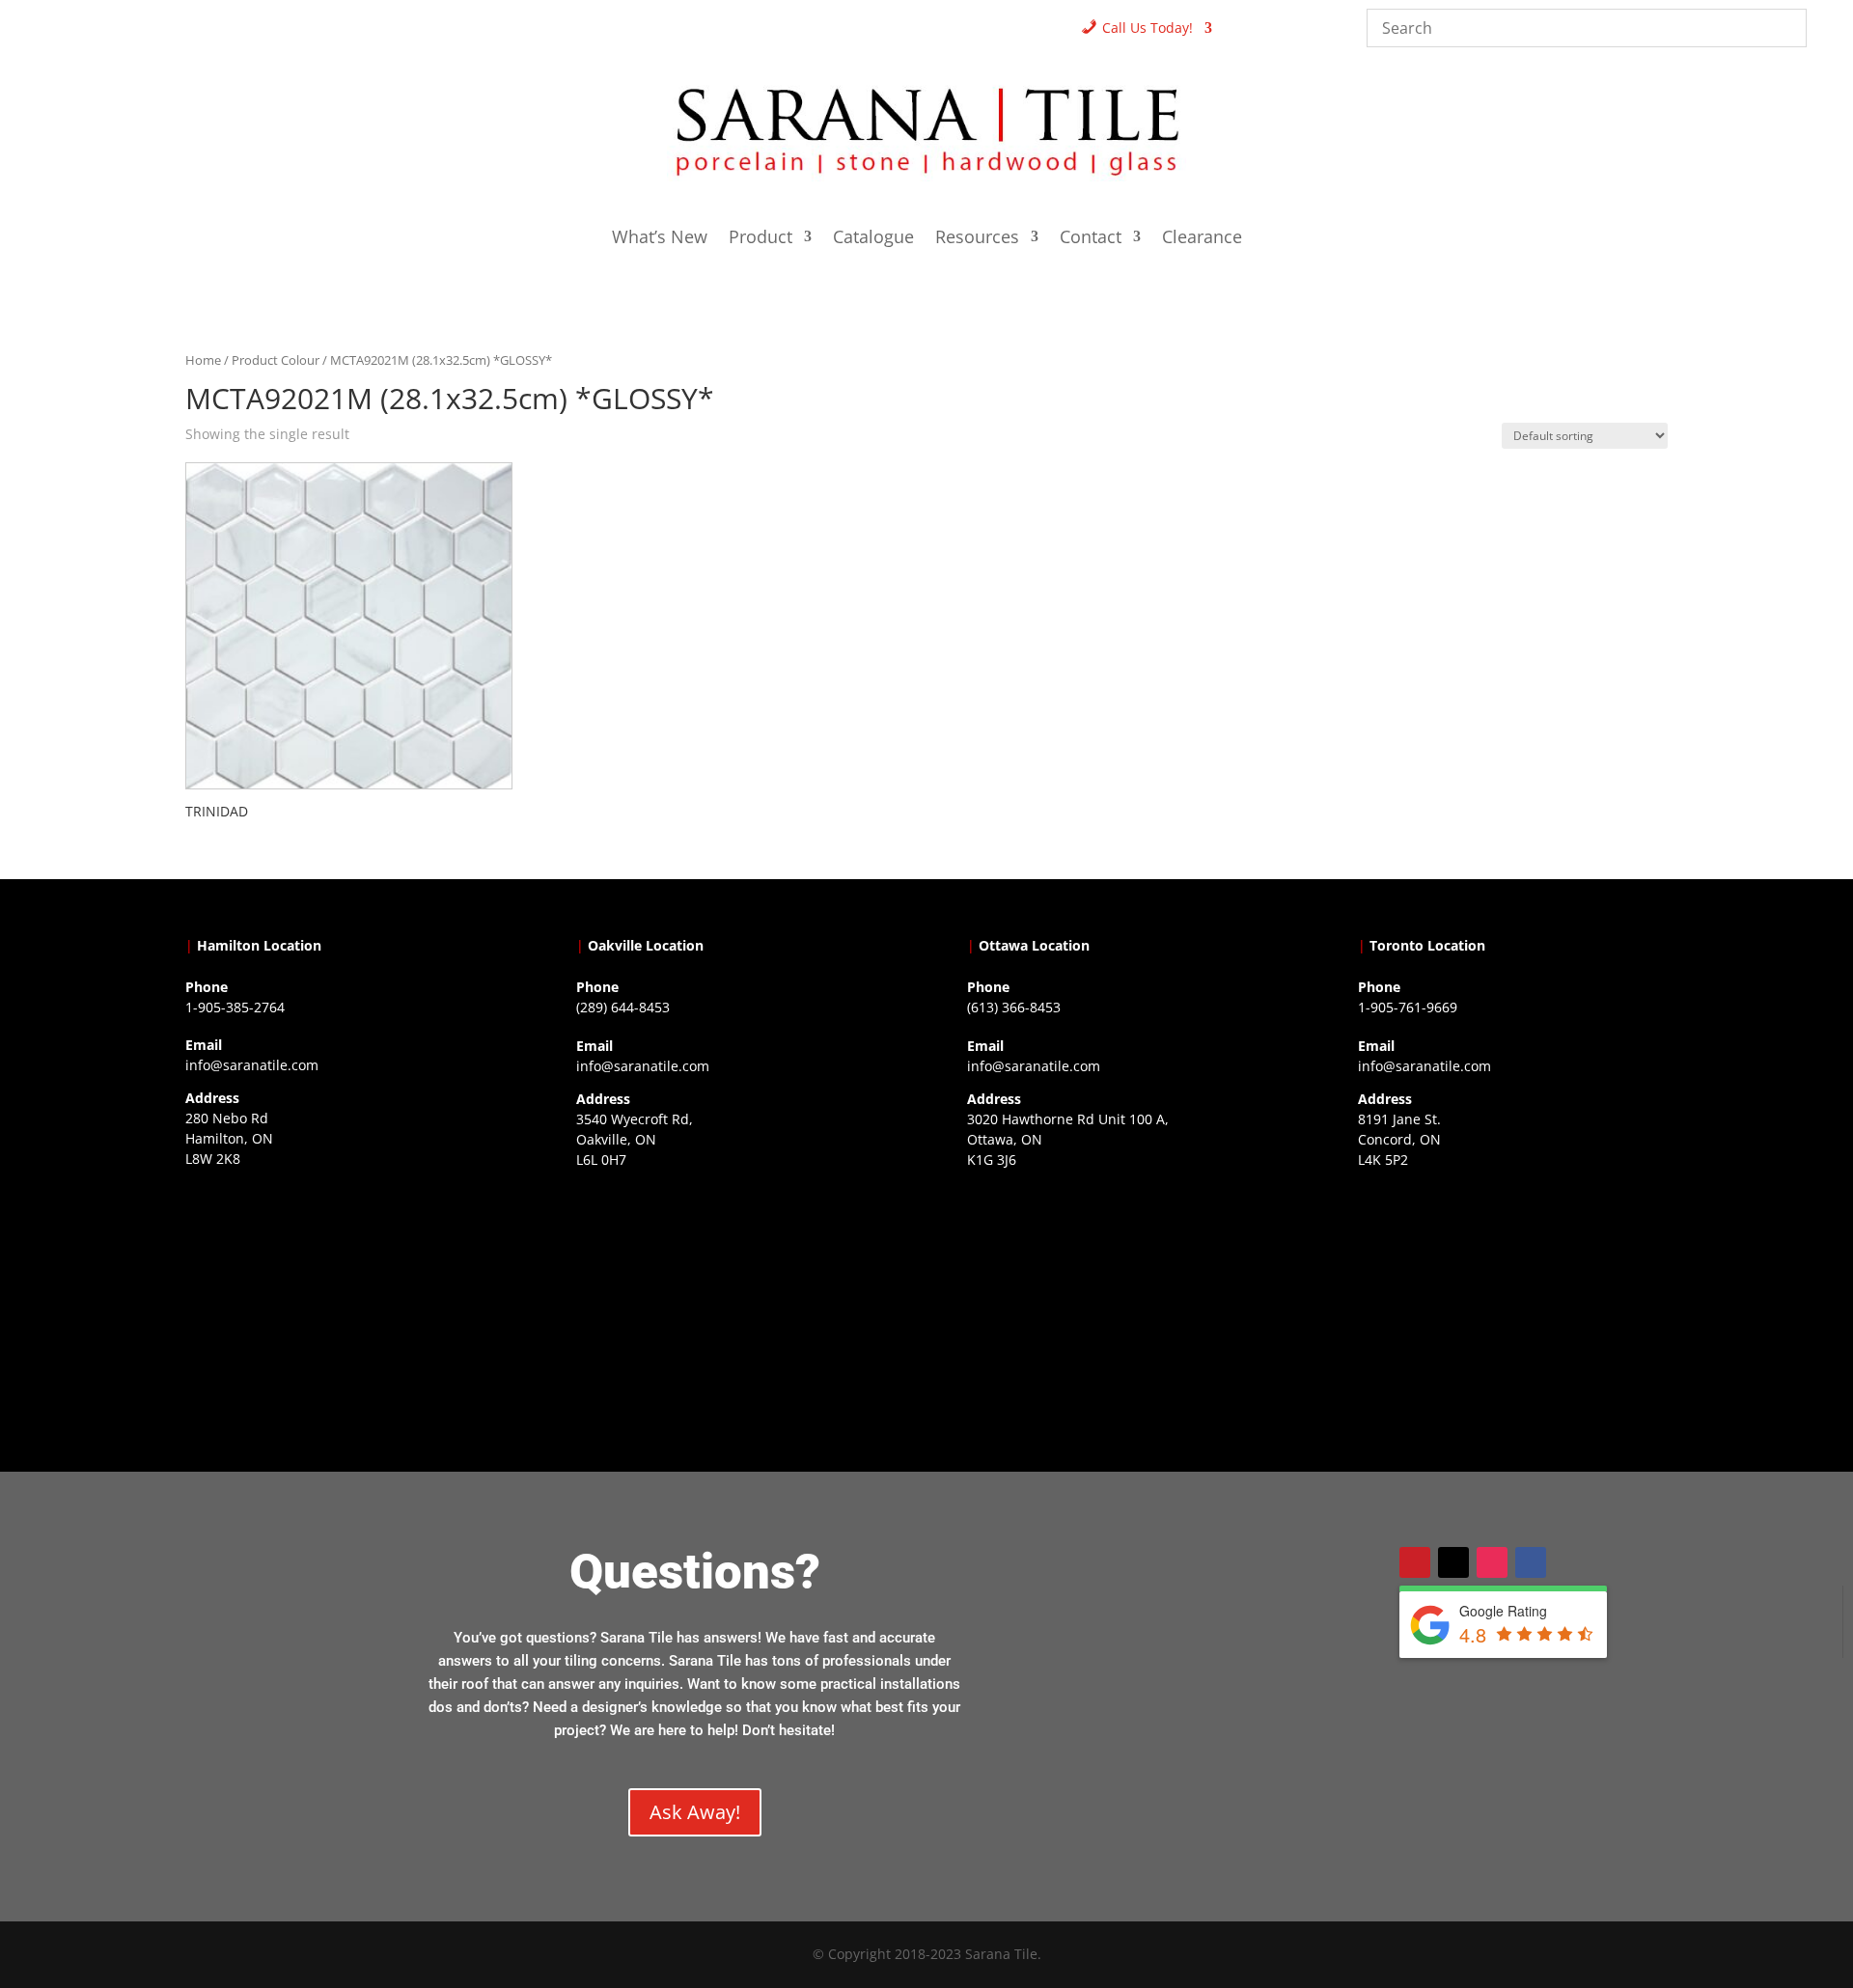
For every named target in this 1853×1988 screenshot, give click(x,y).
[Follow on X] (1453, 1562)
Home (203, 360)
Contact (1091, 239)
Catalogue (873, 239)
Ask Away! (695, 1812)
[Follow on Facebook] (1531, 1562)
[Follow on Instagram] (1492, 1562)
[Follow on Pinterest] (1415, 1562)
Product (761, 239)
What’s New (660, 239)
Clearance (1202, 239)
